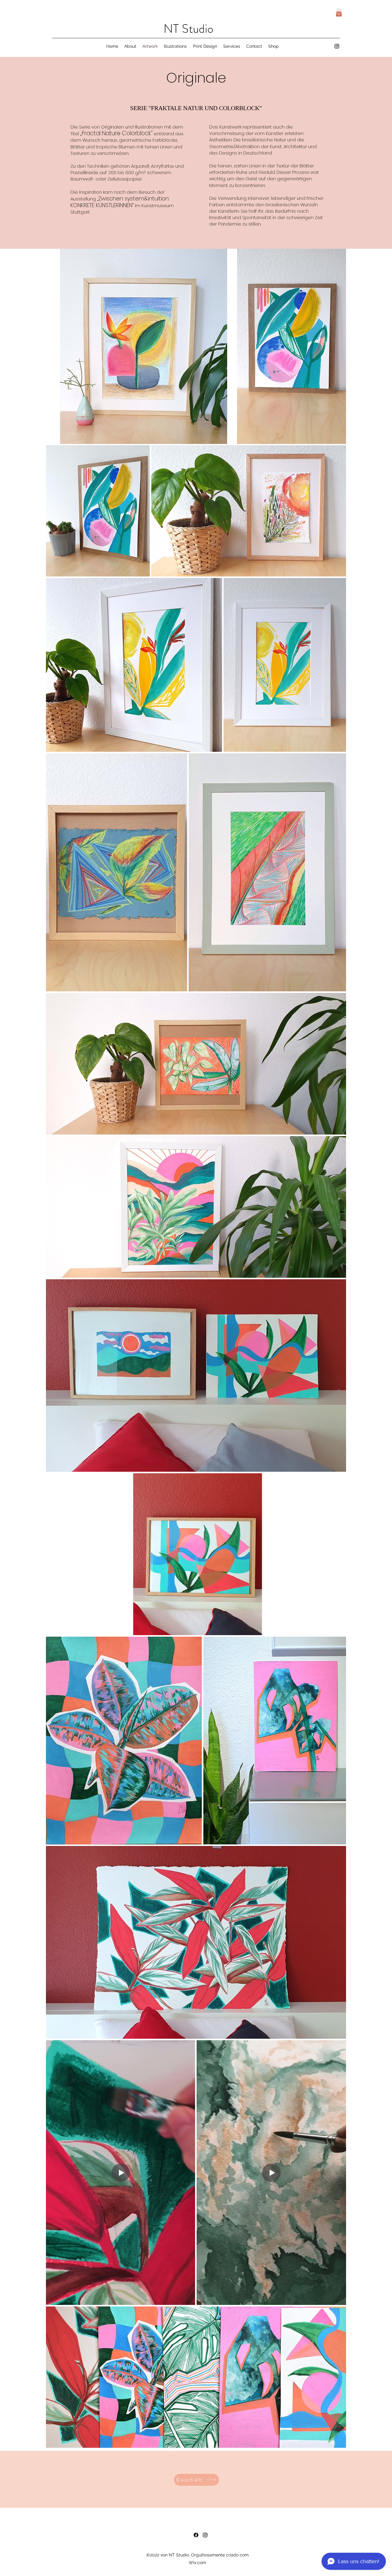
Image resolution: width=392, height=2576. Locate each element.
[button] (339, 13)
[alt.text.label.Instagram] (337, 46)
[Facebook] (196, 2535)
